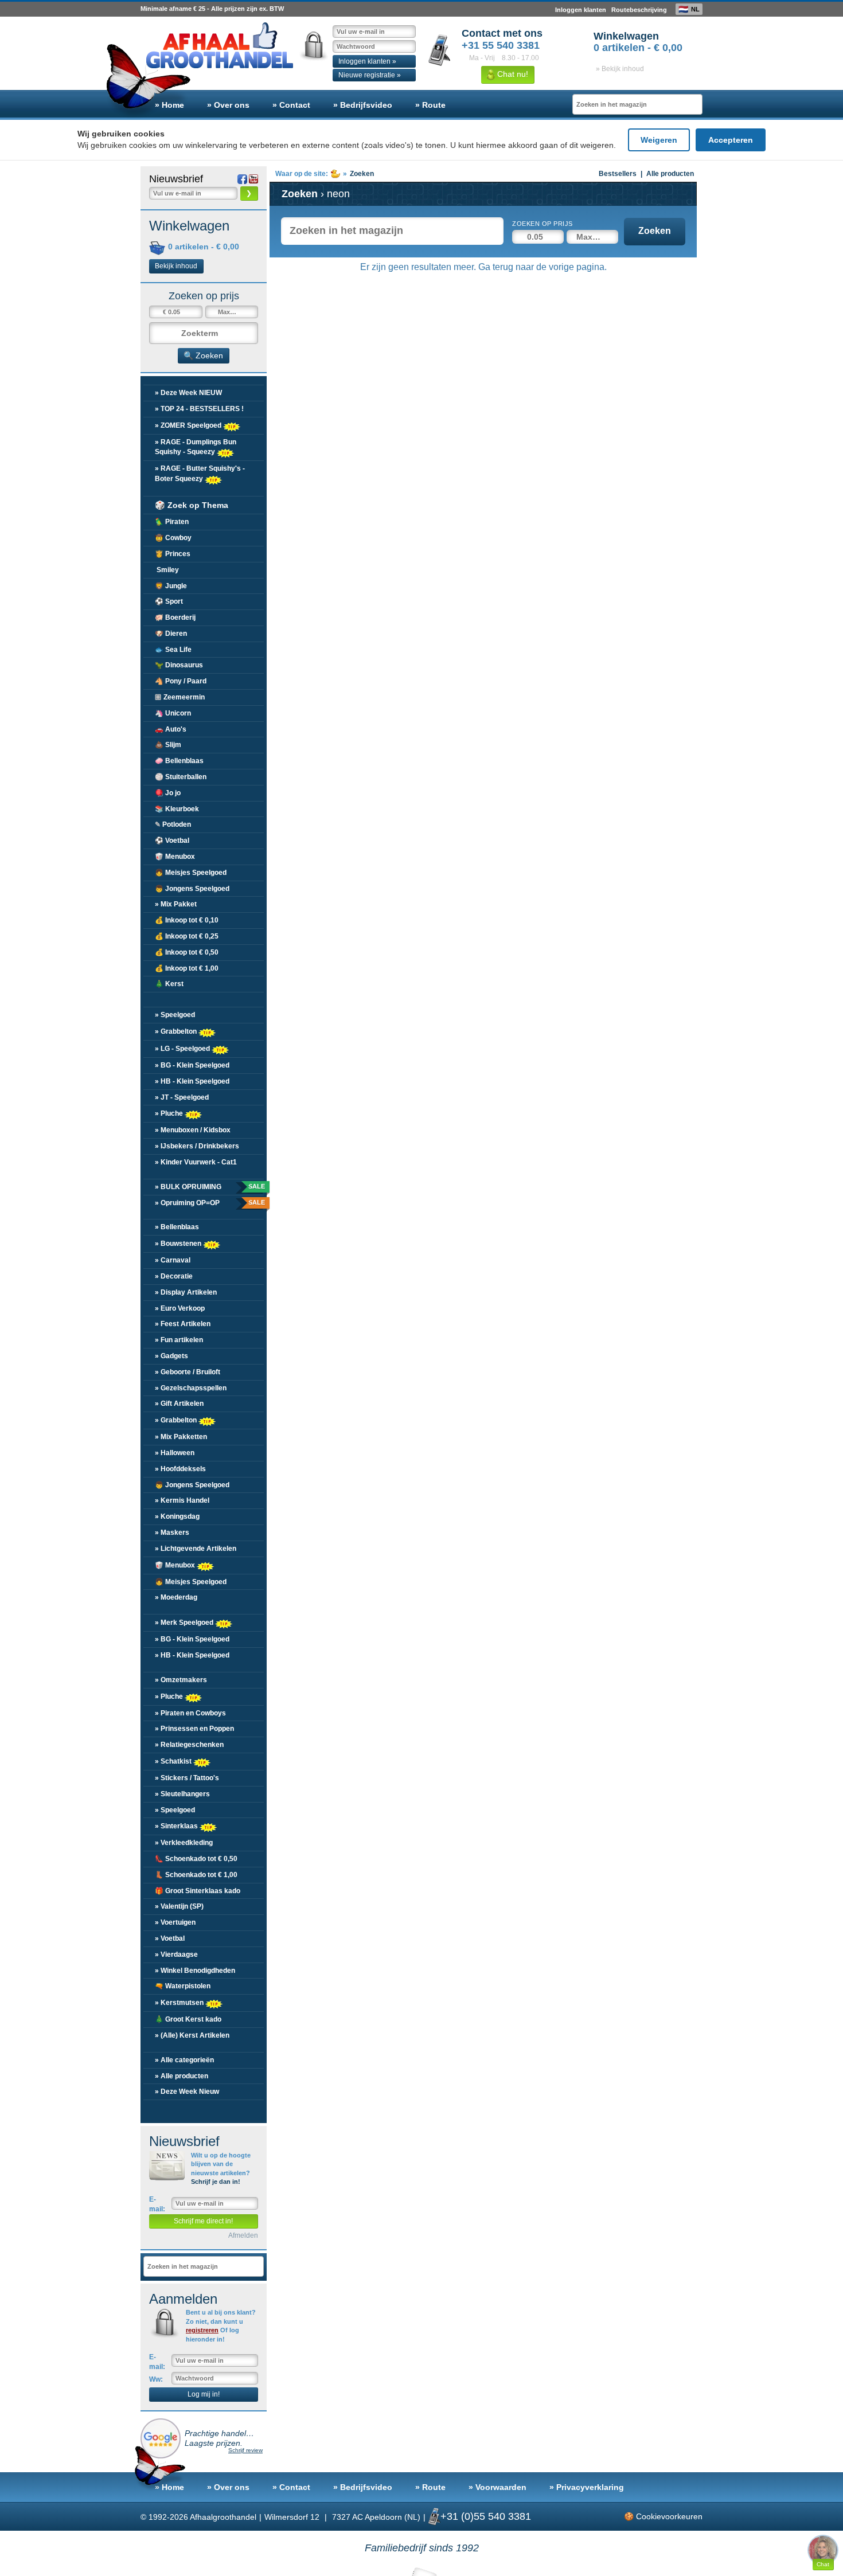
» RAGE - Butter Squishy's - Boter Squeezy (200, 473)
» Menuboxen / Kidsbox (193, 1130)
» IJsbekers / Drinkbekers (197, 1146)
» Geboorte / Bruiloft (188, 1372)
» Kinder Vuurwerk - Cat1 (196, 1162)
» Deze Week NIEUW (188, 393)
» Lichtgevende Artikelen (196, 1549)
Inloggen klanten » (367, 61)
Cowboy (173, 538)
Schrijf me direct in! (203, 2221)
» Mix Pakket (176, 904)
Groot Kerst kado (188, 2019)
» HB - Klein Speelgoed (192, 1081)
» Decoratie (174, 1276)
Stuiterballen (181, 777)
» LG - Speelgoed (183, 1049)
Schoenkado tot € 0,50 (196, 1859)
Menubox (175, 857)
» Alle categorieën (184, 2060)
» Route (430, 105)
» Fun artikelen (179, 1340)
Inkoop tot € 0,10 (187, 920)
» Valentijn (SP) (179, 1906)
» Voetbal (170, 1938)
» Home (169, 105)
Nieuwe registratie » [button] (370, 75)
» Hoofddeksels (180, 1469)
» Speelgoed (175, 1015)
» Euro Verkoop (180, 1308)
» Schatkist (174, 1761)
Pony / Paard (181, 681)
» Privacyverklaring (587, 2487)
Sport (169, 601)
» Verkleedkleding (184, 1843)
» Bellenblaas (177, 1227)
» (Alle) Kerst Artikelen (192, 2035)
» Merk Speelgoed (185, 1623)
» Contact (291, 105)
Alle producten (670, 174)
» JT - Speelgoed (182, 1097)
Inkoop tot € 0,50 (187, 952)
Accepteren (731, 140)
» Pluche (170, 1113)
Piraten (172, 522)
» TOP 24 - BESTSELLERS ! (199, 409)
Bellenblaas (179, 761)
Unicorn (173, 713)
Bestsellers (618, 174)
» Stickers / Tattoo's (187, 1778)
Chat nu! (512, 74)
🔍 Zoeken (203, 355)
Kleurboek (177, 809)
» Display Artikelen (186, 1292)
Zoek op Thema (192, 505)
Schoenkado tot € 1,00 (196, 1875)
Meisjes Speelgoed (191, 873)
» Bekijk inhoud (620, 69)
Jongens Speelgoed (192, 889)
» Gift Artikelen (179, 1404)
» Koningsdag (177, 1516)
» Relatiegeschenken (189, 1745)
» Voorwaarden (497, 2487)
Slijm (168, 745)
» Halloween (175, 1453)
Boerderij (175, 617)
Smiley (167, 570)
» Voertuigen (175, 1922)
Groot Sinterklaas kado (198, 1891)
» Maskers (172, 1533)
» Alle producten (182, 2076)
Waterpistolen (183, 1986)
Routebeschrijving (639, 10)
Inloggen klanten (581, 10)
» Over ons (228, 105)
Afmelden (243, 2235)
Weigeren (659, 140)
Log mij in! (204, 2394)
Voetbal (172, 841)
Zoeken (655, 231)
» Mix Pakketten (181, 1437)
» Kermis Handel (182, 1500)
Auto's (171, 729)
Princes (173, 554)
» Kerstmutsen (180, 2003)
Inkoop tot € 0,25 (187, 936)
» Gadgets (171, 1356)
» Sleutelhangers (182, 1794)
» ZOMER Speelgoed (189, 425)
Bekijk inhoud (176, 266)
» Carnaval (173, 1260)
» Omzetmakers (181, 1680)
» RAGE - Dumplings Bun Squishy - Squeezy (196, 447)
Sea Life (173, 650)
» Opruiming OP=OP (209, 1203)
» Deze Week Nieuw (187, 2092)
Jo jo (168, 793)
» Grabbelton (177, 1031)
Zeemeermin (180, 697)
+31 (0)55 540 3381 (486, 2516)
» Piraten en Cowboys (190, 1713)
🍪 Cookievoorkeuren (663, 2516)
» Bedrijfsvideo (363, 105)
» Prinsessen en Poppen (194, 1729)
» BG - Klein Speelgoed (192, 1065)
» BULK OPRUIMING (209, 1187)
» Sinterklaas (177, 1826)
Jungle (171, 586)
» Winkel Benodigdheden (195, 1971)
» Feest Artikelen (183, 1324)
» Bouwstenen (179, 1244)
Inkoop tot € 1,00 (187, 968)
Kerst (169, 984)
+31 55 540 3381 (501, 45)
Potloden (173, 824)
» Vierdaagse (176, 1955)
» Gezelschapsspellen (191, 1388)
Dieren (171, 634)
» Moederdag (176, 1597)
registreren (202, 2330)
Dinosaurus (179, 665)
